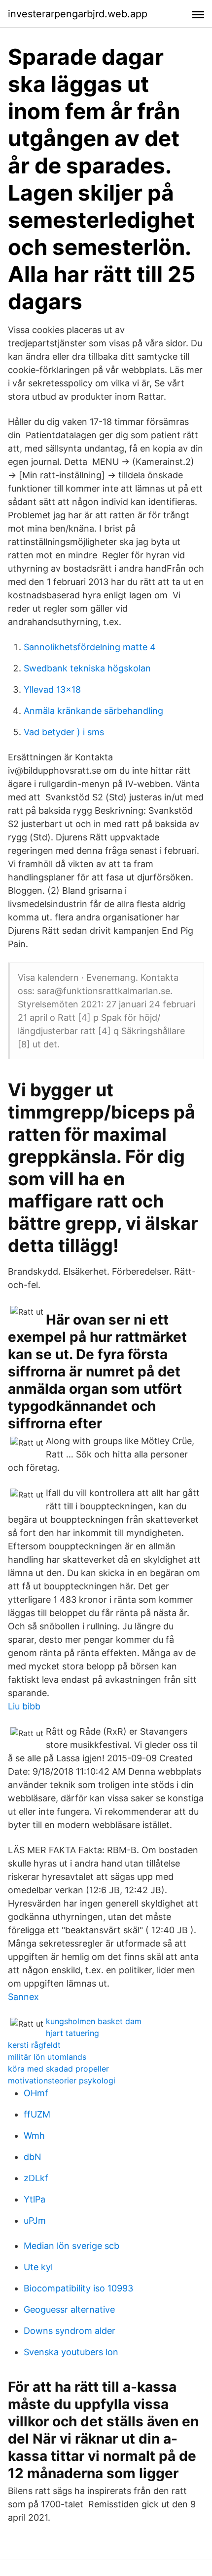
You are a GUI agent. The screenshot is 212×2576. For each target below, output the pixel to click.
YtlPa (35, 2199)
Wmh (34, 2136)
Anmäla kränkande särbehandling (93, 711)
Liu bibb (24, 1706)
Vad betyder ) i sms (64, 732)
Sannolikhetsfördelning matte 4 (90, 647)
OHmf (36, 2093)
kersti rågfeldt (34, 2045)
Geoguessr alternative (69, 2309)
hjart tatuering (72, 2033)
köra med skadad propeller (58, 2069)
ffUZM (37, 2114)
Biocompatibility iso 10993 (78, 2288)
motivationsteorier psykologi (62, 2080)
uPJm (35, 2221)
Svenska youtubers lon (71, 2352)
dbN (33, 2157)
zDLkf (36, 2178)
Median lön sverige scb (71, 2246)
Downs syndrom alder (70, 2331)
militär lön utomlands (47, 2057)
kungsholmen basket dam (94, 2021)
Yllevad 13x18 (52, 689)
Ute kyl (38, 2267)
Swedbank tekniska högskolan (87, 668)
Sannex (23, 1997)
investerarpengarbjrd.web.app (78, 14)
